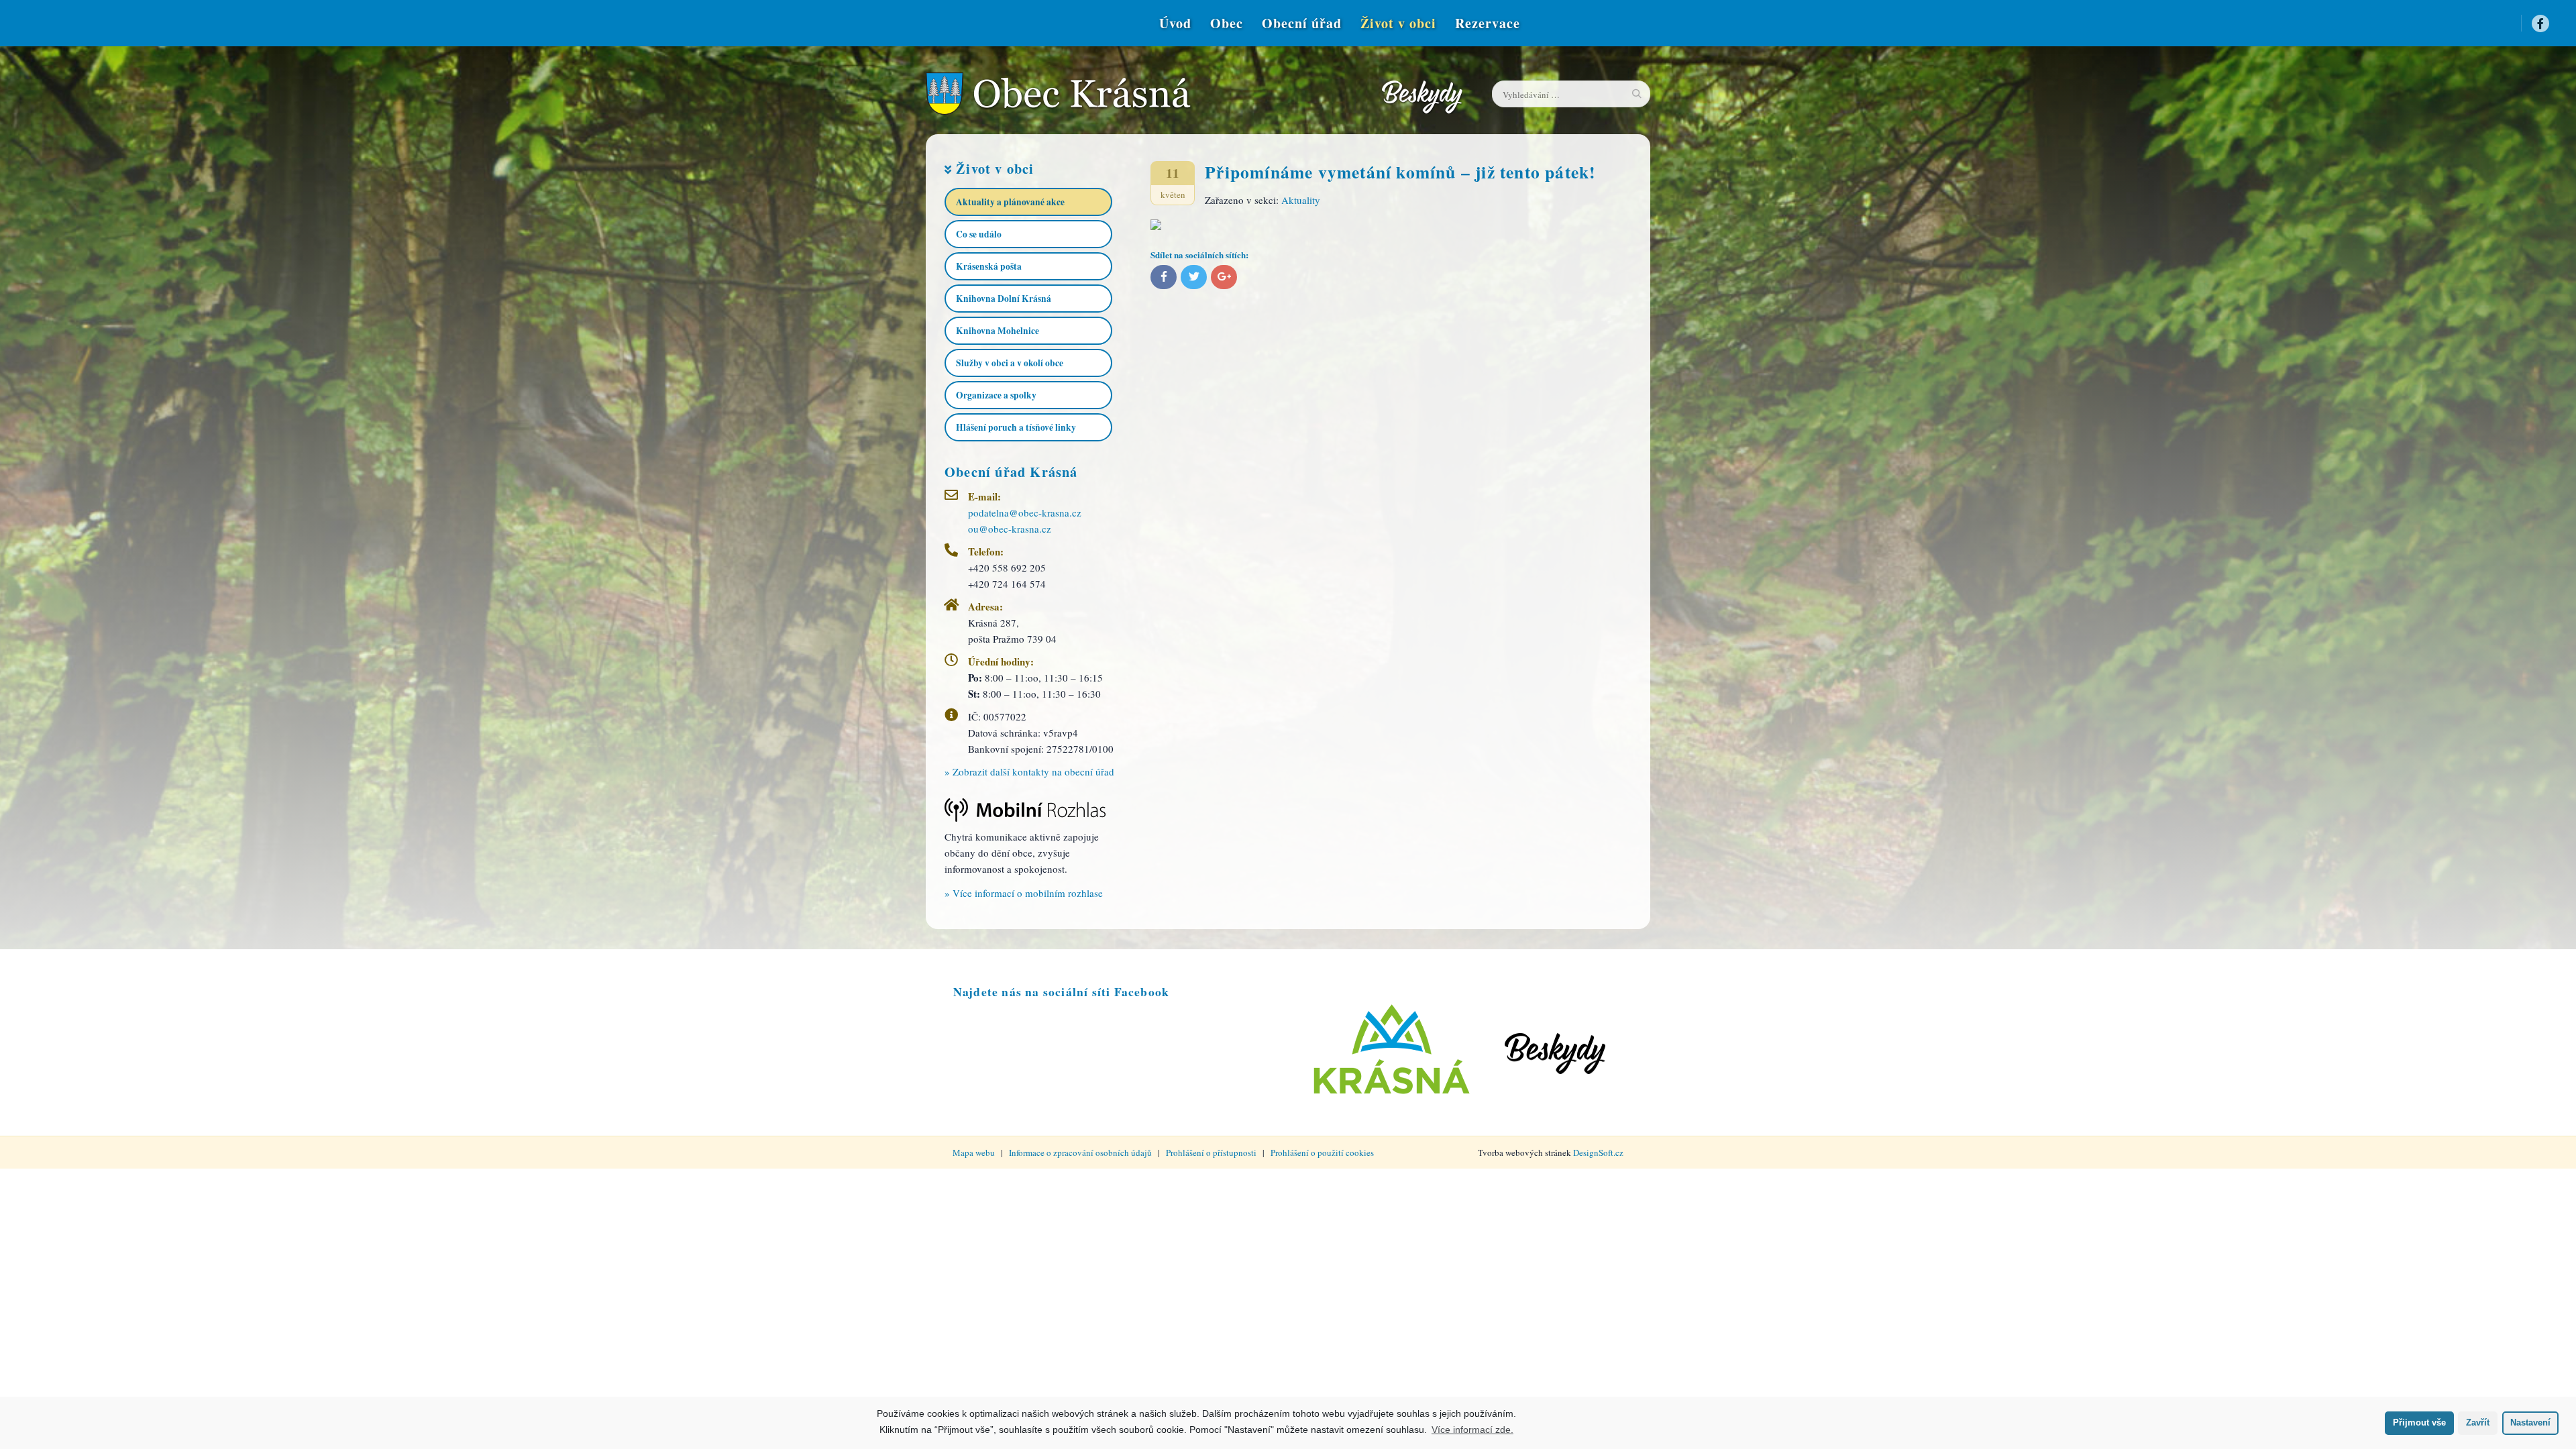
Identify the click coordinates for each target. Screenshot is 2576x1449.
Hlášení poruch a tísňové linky (1016, 427)
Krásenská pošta (989, 266)
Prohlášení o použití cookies (1322, 1152)
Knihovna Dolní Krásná (1004, 299)
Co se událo (979, 234)
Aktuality (1301, 200)
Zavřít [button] (2478, 1423)
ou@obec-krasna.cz (1010, 529)
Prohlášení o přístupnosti (1211, 1152)
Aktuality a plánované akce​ (1010, 202)
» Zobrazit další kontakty (1029, 771)
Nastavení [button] (2530, 1423)
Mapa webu (974, 1152)
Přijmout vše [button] (2419, 1423)
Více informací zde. (1472, 1430)
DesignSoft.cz (1598, 1152)
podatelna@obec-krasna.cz (1025, 513)
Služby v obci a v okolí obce (1010, 363)
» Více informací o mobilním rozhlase (1024, 893)
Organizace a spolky (996, 395)
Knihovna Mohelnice (998, 331)
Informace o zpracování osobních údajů (1080, 1152)
